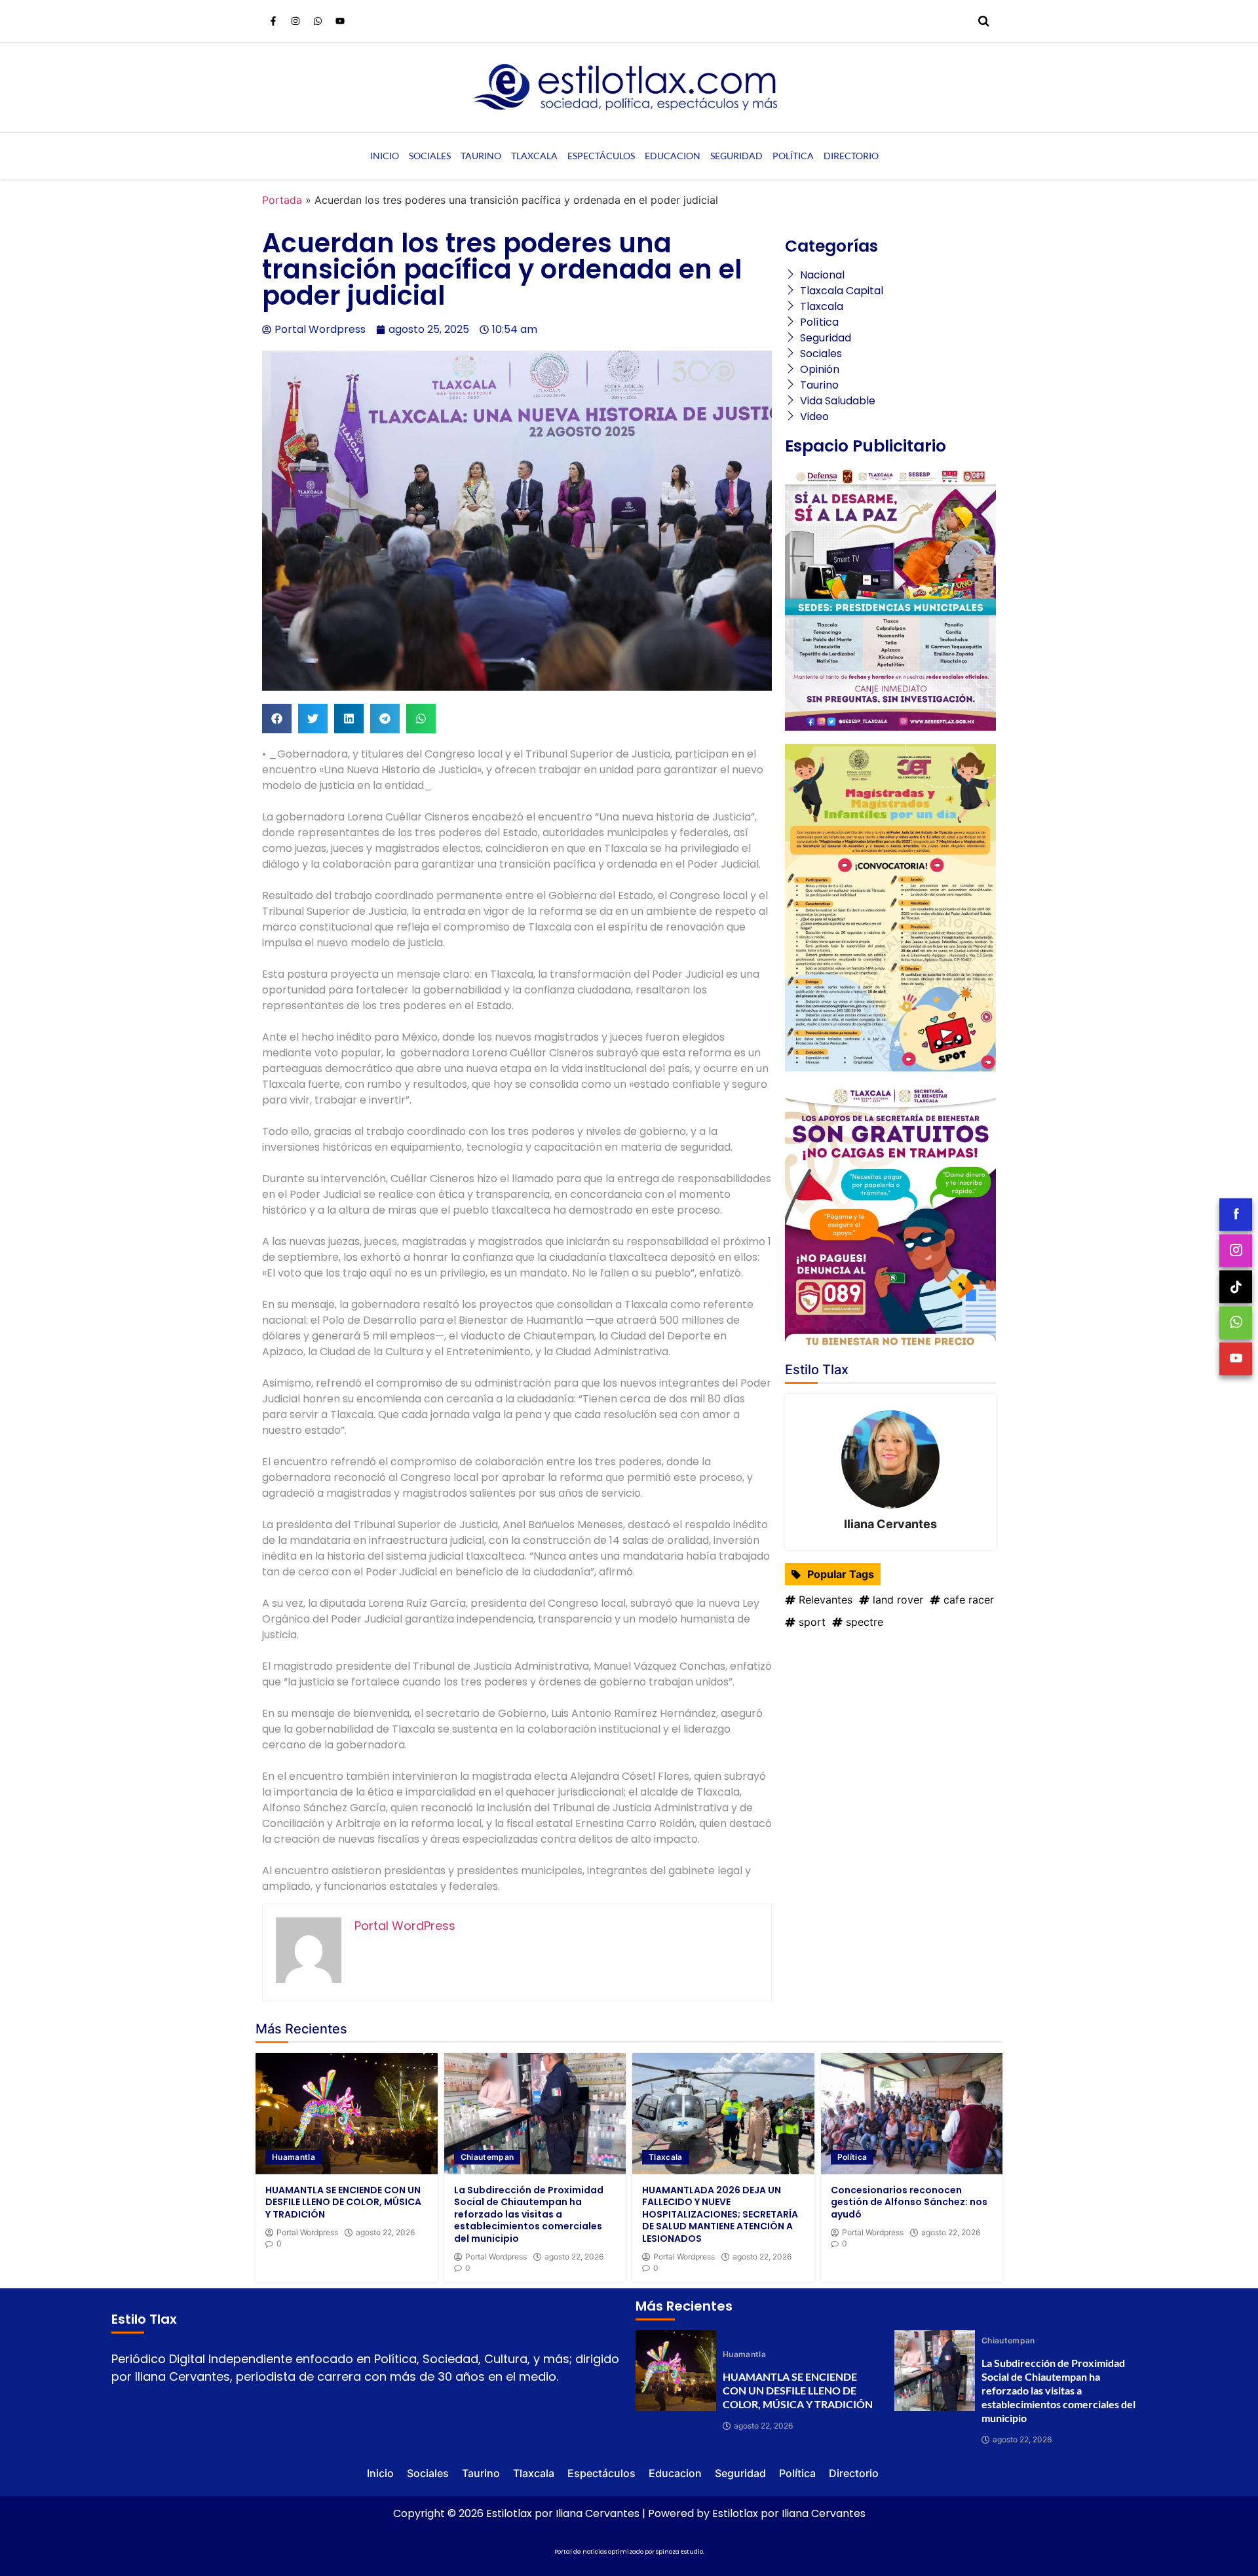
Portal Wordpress (307, 2233)
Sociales (430, 156)
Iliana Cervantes (890, 1524)
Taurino (481, 156)
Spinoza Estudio (679, 2552)
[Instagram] (295, 21)
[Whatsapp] (318, 21)
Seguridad (736, 156)
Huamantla (294, 2157)
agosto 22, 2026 (385, 2233)
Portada (282, 200)
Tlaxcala (534, 156)
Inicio (385, 156)
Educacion (673, 156)
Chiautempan (487, 2157)
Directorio (851, 156)
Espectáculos (601, 156)
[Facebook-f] (273, 21)
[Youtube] (340, 21)
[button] (277, 719)
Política (793, 156)
